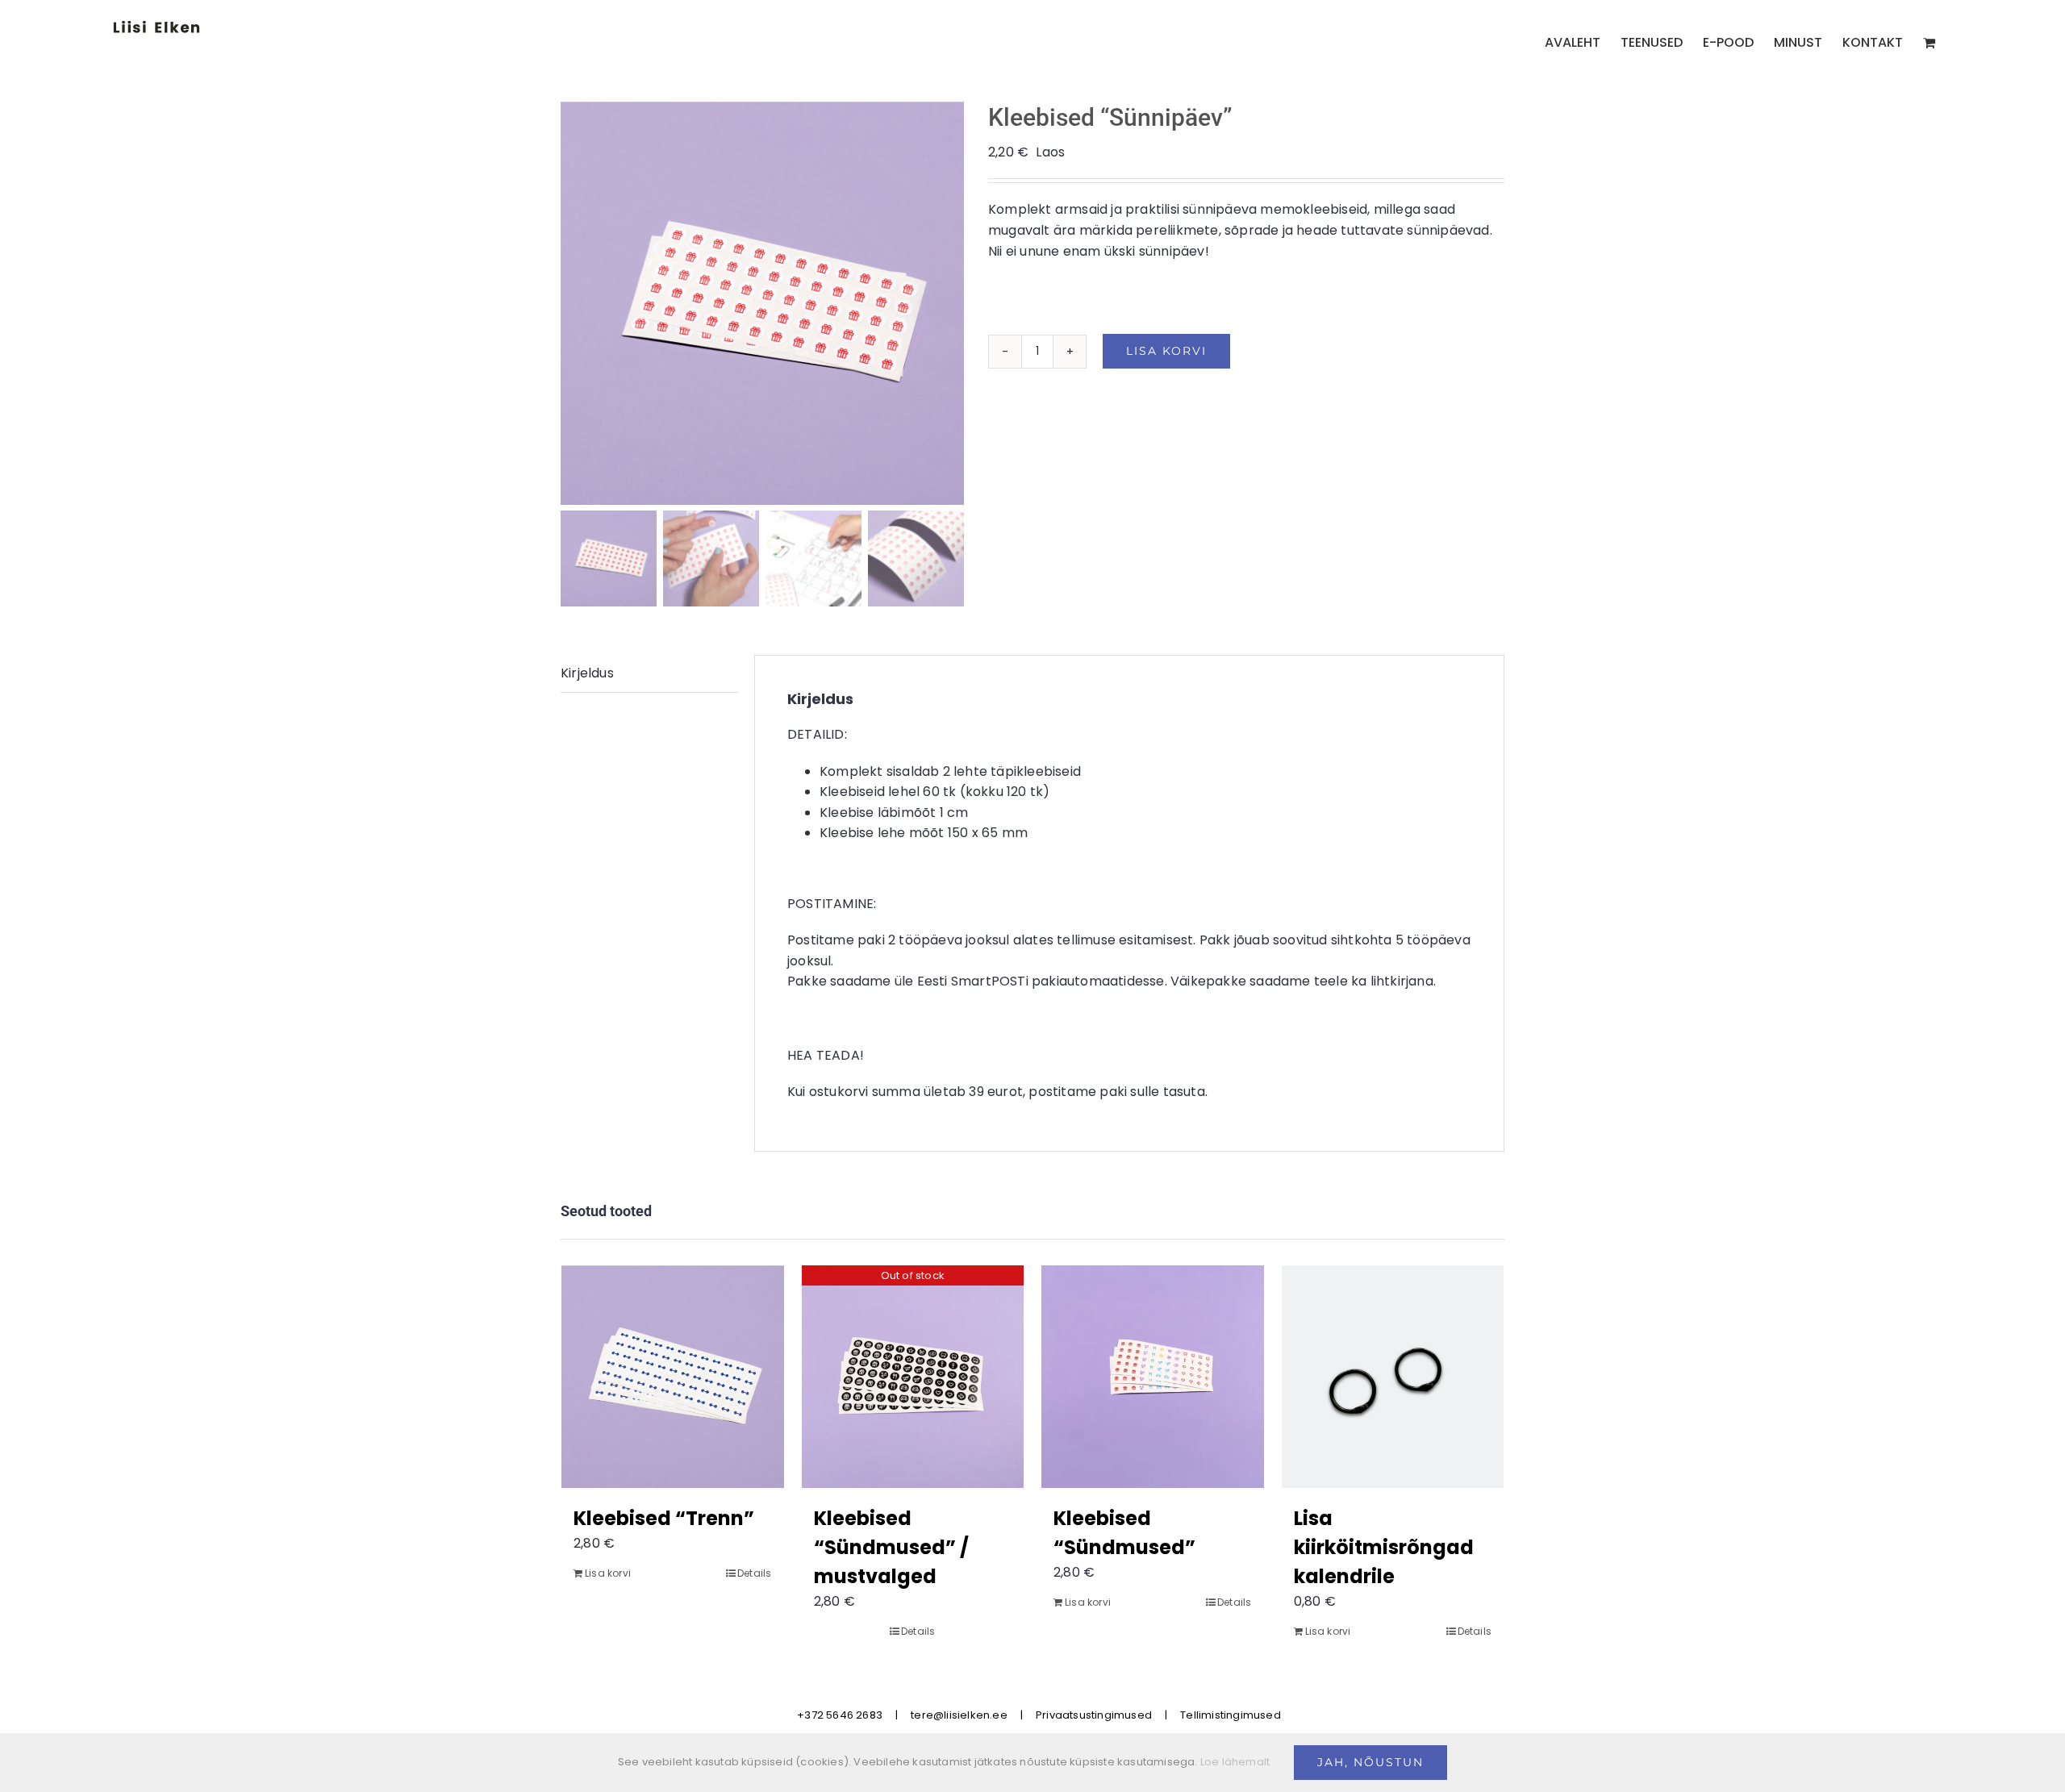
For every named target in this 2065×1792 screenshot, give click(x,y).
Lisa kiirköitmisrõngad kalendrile (1384, 1547)
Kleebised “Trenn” (664, 1518)
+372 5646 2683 (840, 1715)
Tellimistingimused (1231, 1715)
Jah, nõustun (1370, 1762)
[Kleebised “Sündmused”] (1153, 1377)
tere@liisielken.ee (959, 1715)
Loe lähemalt (1235, 1762)
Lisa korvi (1166, 351)
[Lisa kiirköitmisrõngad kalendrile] (1393, 1377)
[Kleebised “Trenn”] (673, 1377)
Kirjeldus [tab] (587, 673)
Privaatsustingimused (1094, 1715)
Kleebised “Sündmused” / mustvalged (891, 1547)
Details (754, 1573)
